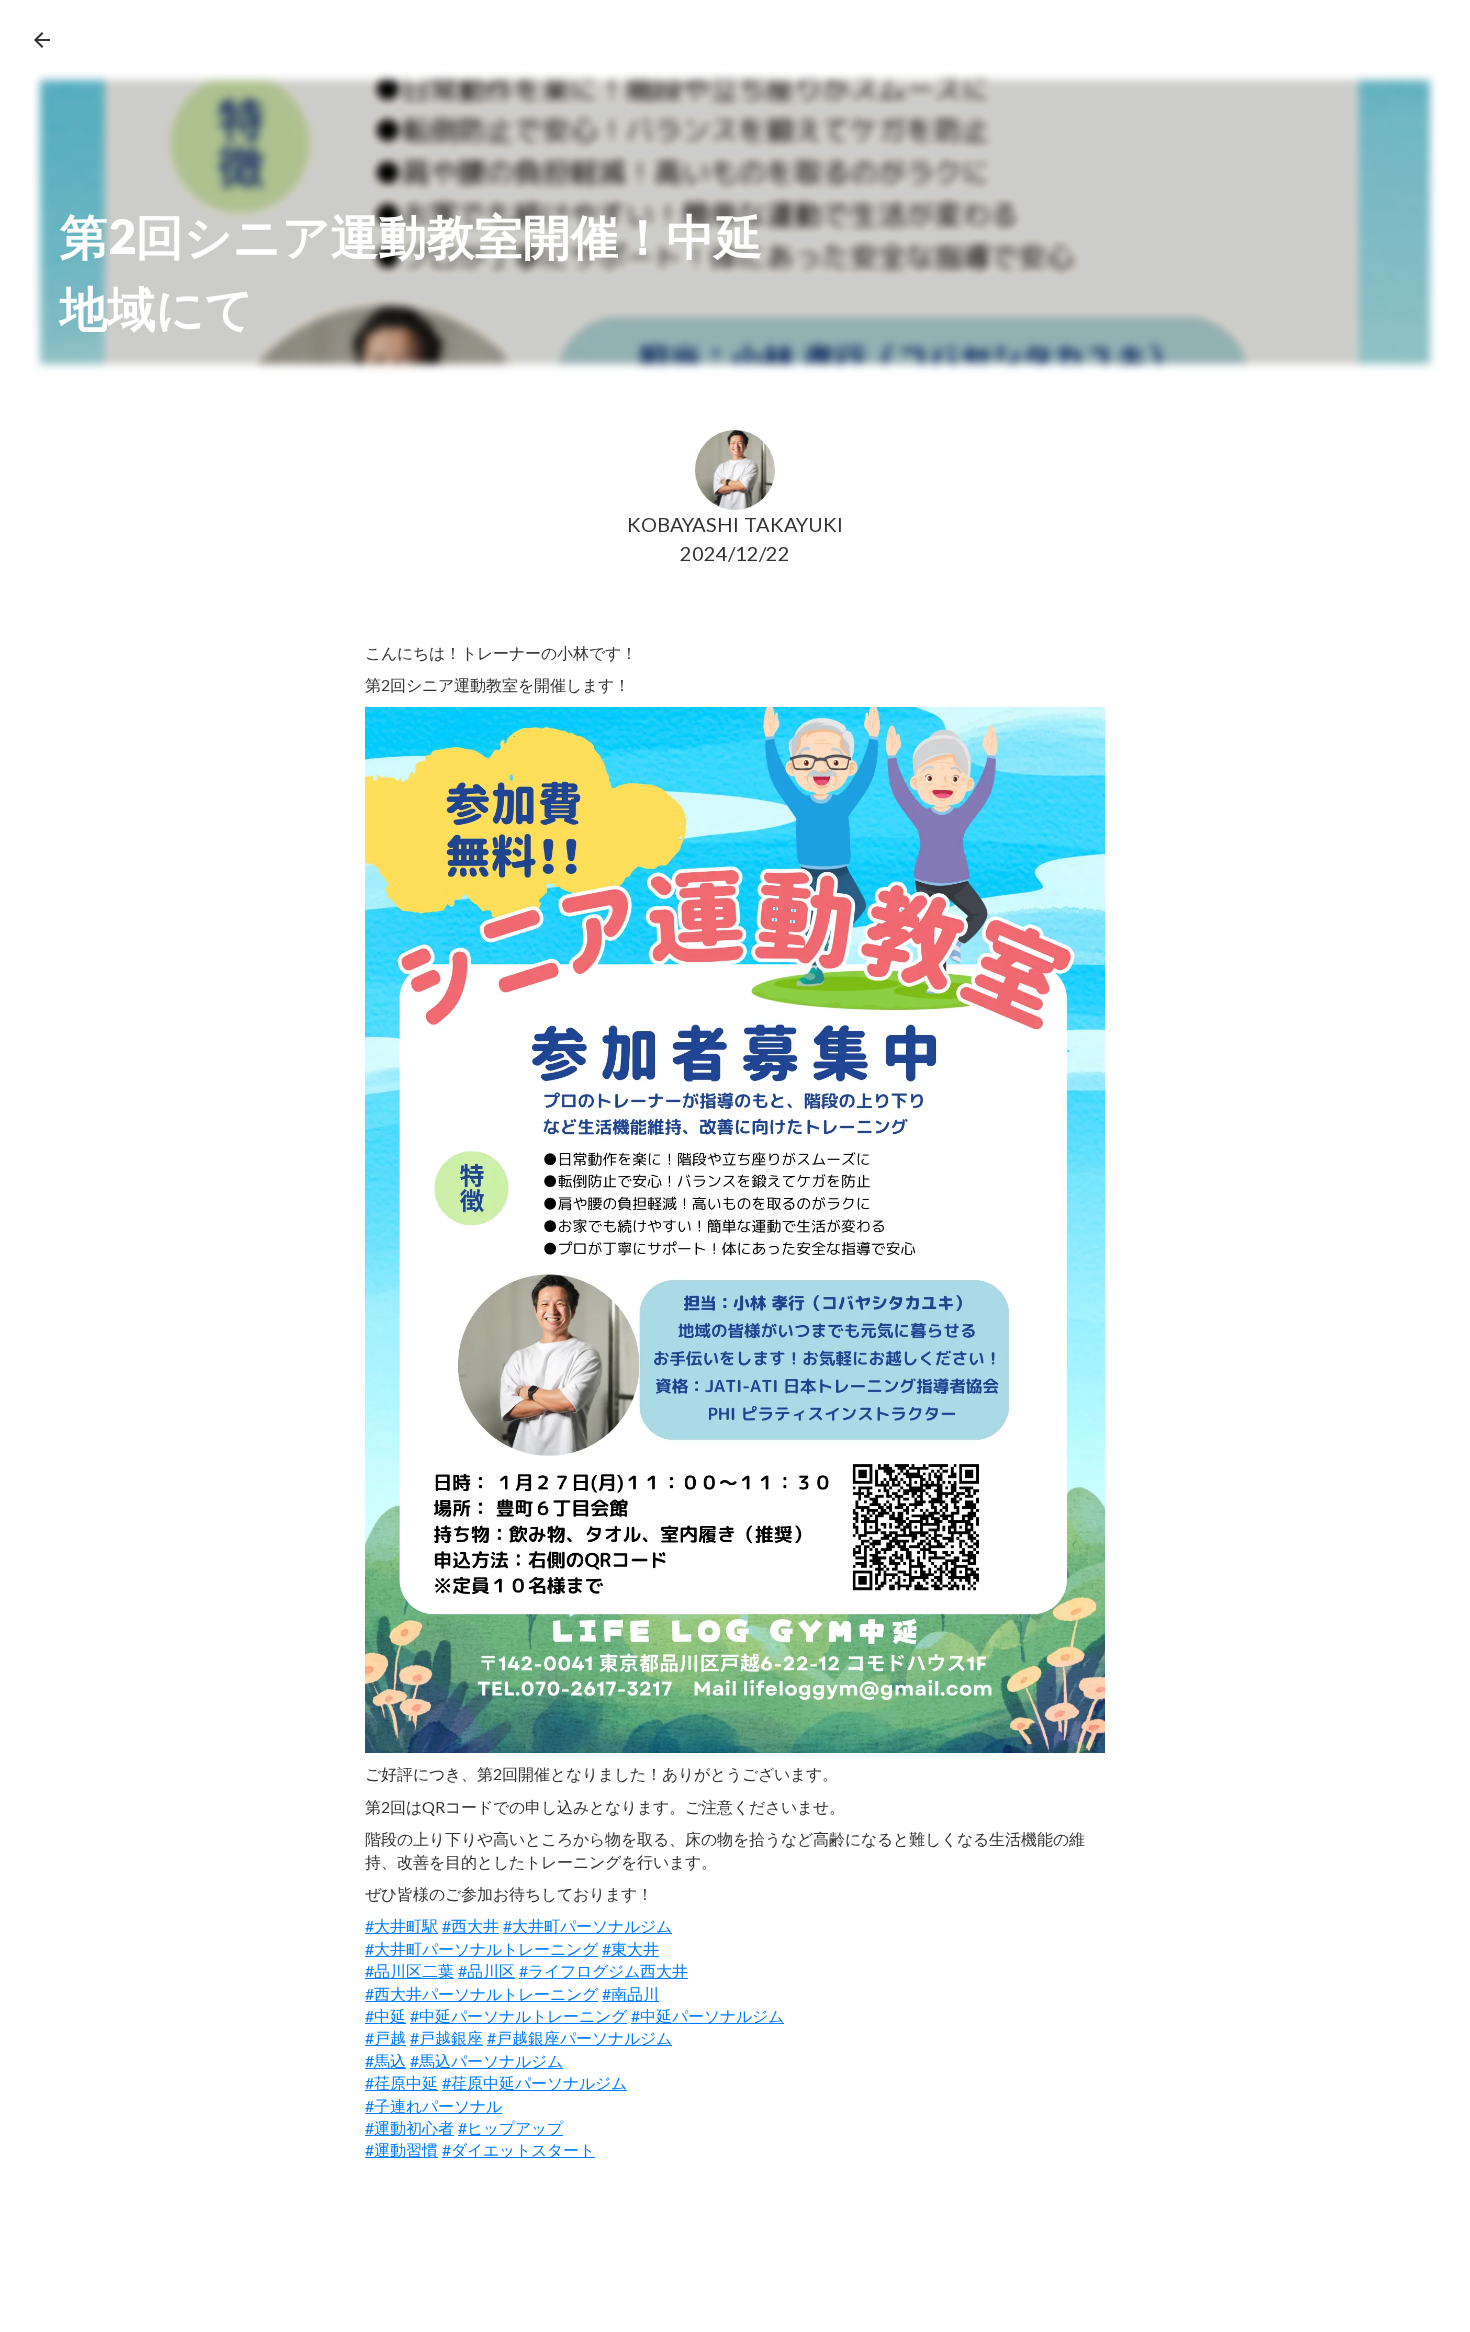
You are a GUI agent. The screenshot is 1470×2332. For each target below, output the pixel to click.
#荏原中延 (401, 2082)
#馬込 (385, 2060)
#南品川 (630, 1993)
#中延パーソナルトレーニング (518, 2015)
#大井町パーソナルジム (587, 1925)
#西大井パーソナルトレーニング (481, 1993)
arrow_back (42, 40)
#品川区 (486, 1970)
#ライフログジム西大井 (603, 1970)
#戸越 (385, 2037)
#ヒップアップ (510, 2127)
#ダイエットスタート (518, 2149)
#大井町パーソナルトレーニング (481, 1948)
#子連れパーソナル (433, 2105)
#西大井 (470, 1925)
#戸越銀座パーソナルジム (579, 2037)
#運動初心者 (409, 2127)
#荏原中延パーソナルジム (534, 2082)
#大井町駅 (401, 1925)
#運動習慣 (401, 2149)
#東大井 (630, 1948)
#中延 (385, 2015)
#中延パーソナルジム (707, 2015)
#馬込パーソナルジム (486, 2060)
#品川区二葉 (409, 1970)
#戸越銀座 (446, 2037)
